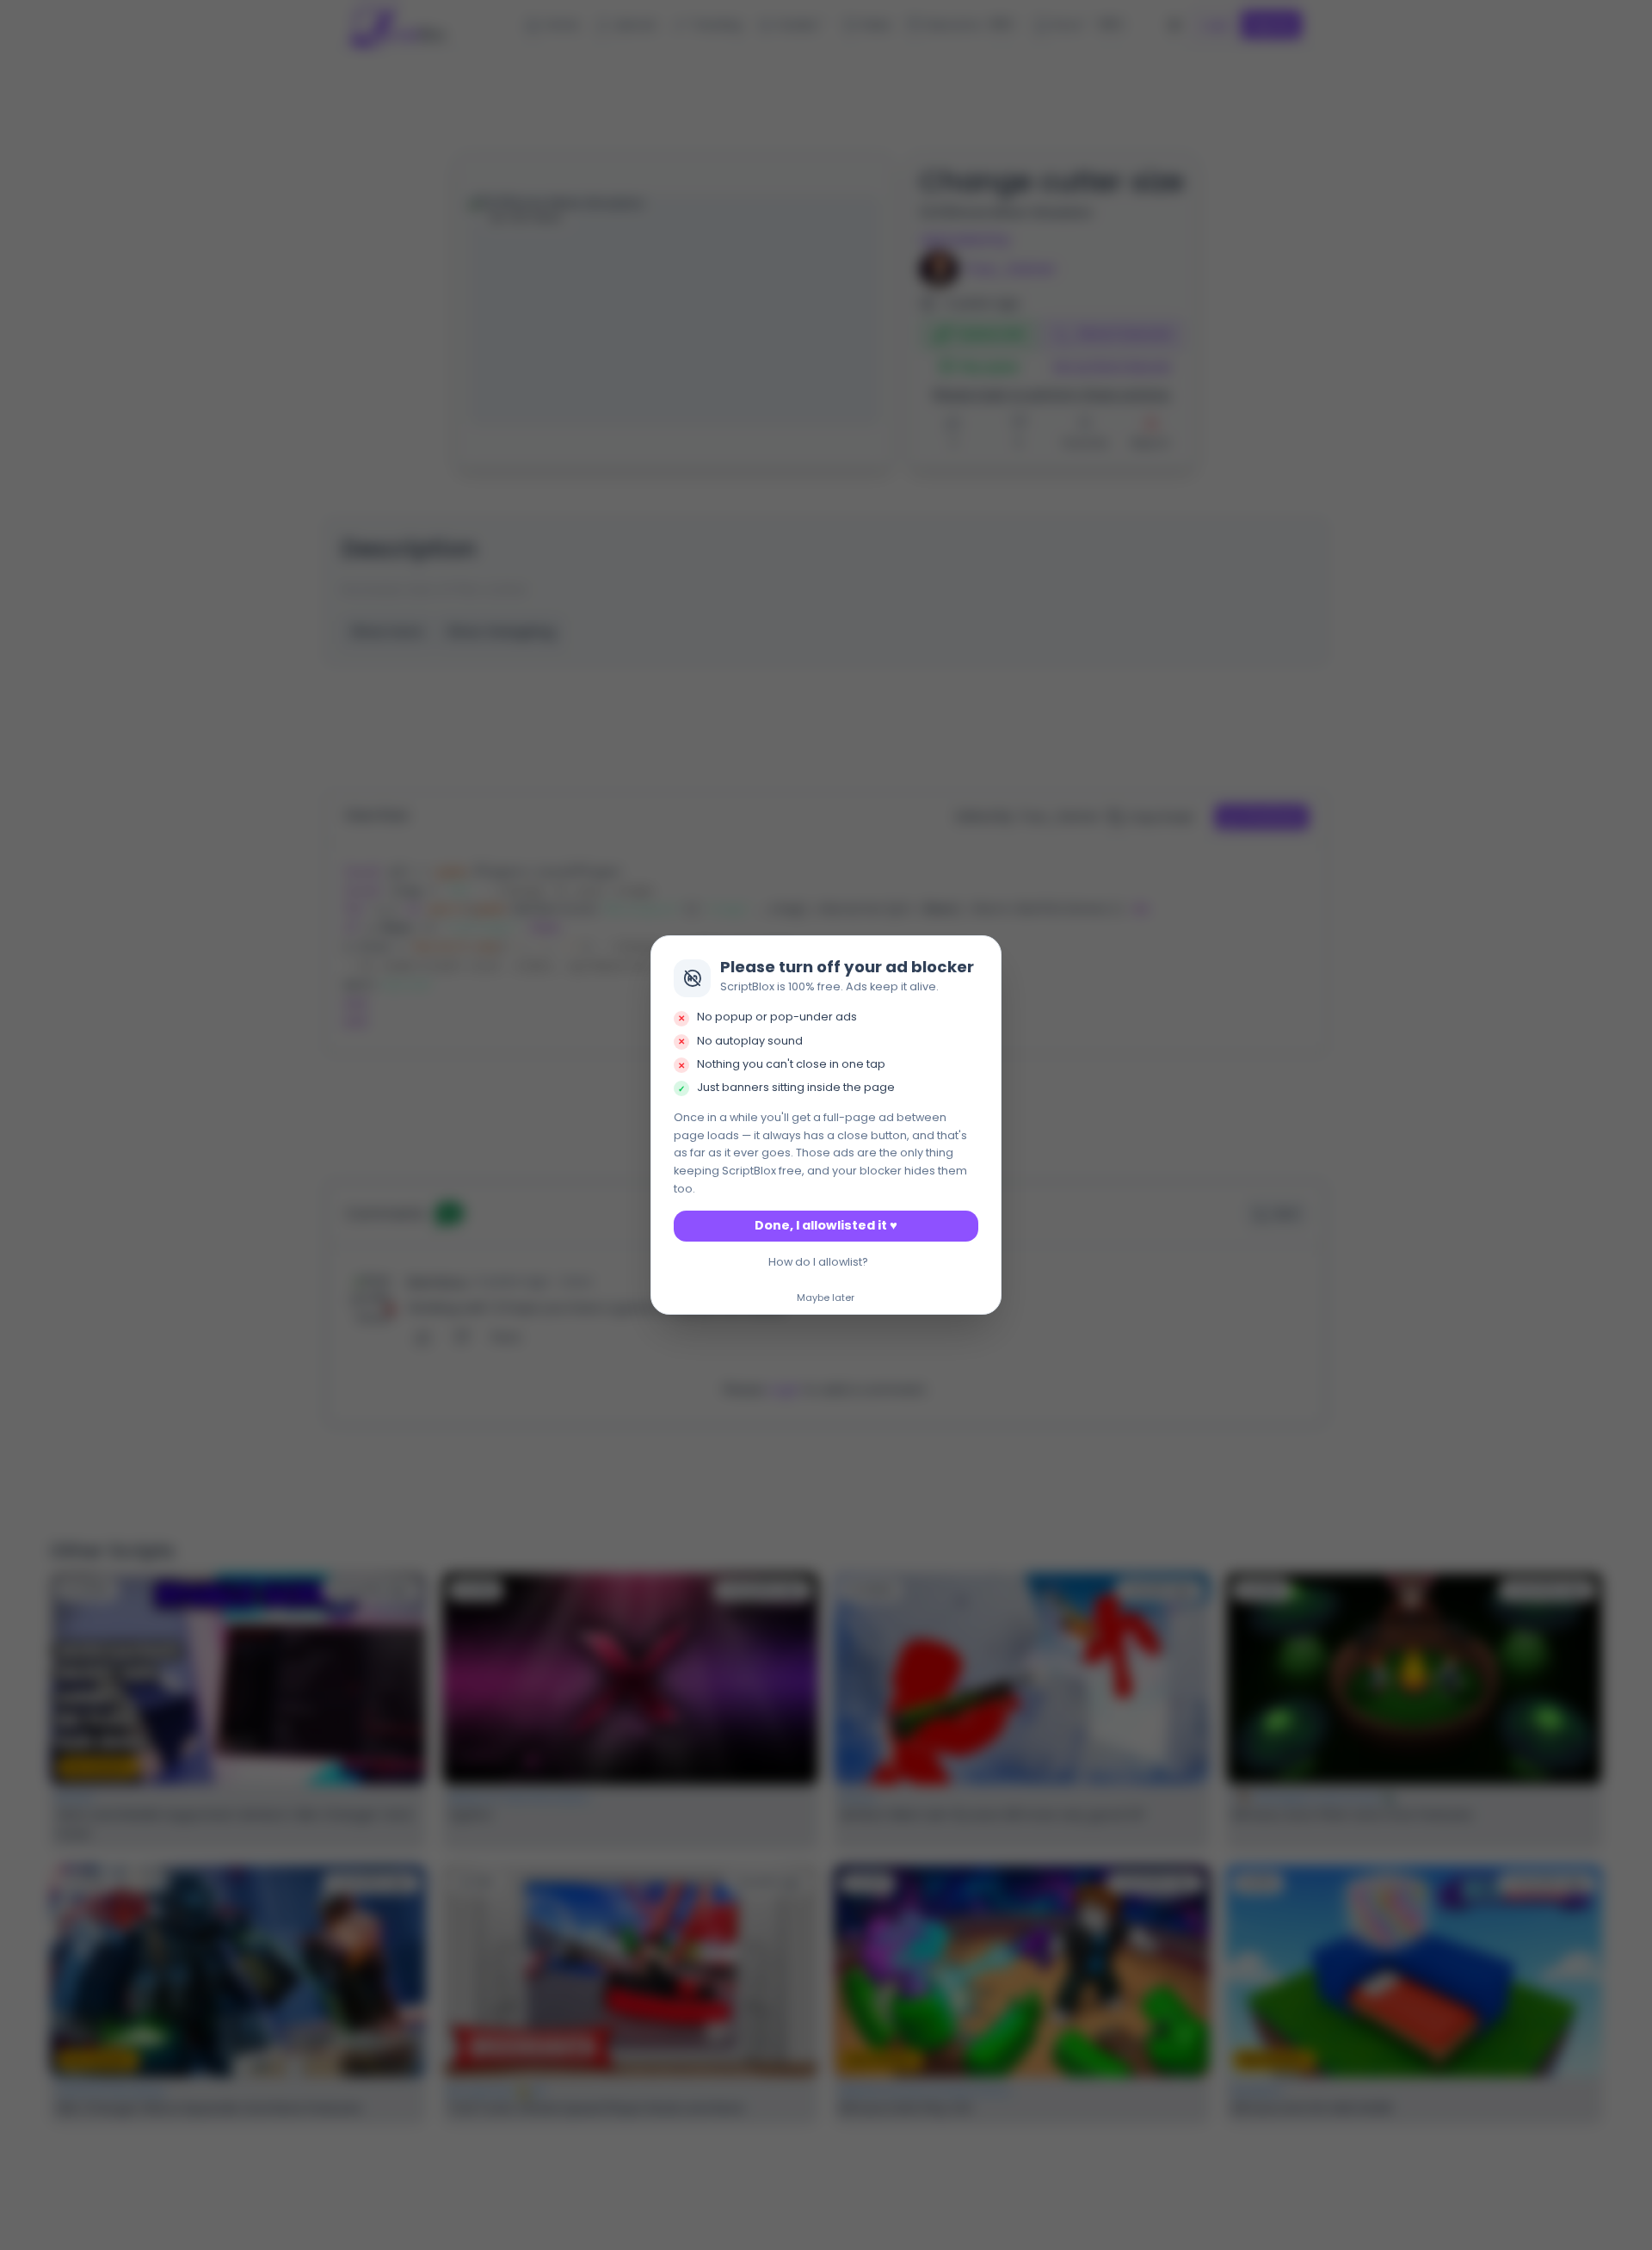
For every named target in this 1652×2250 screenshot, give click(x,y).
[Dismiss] (983, 953)
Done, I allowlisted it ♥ (826, 1225)
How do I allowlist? (818, 1262)
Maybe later (826, 1298)
